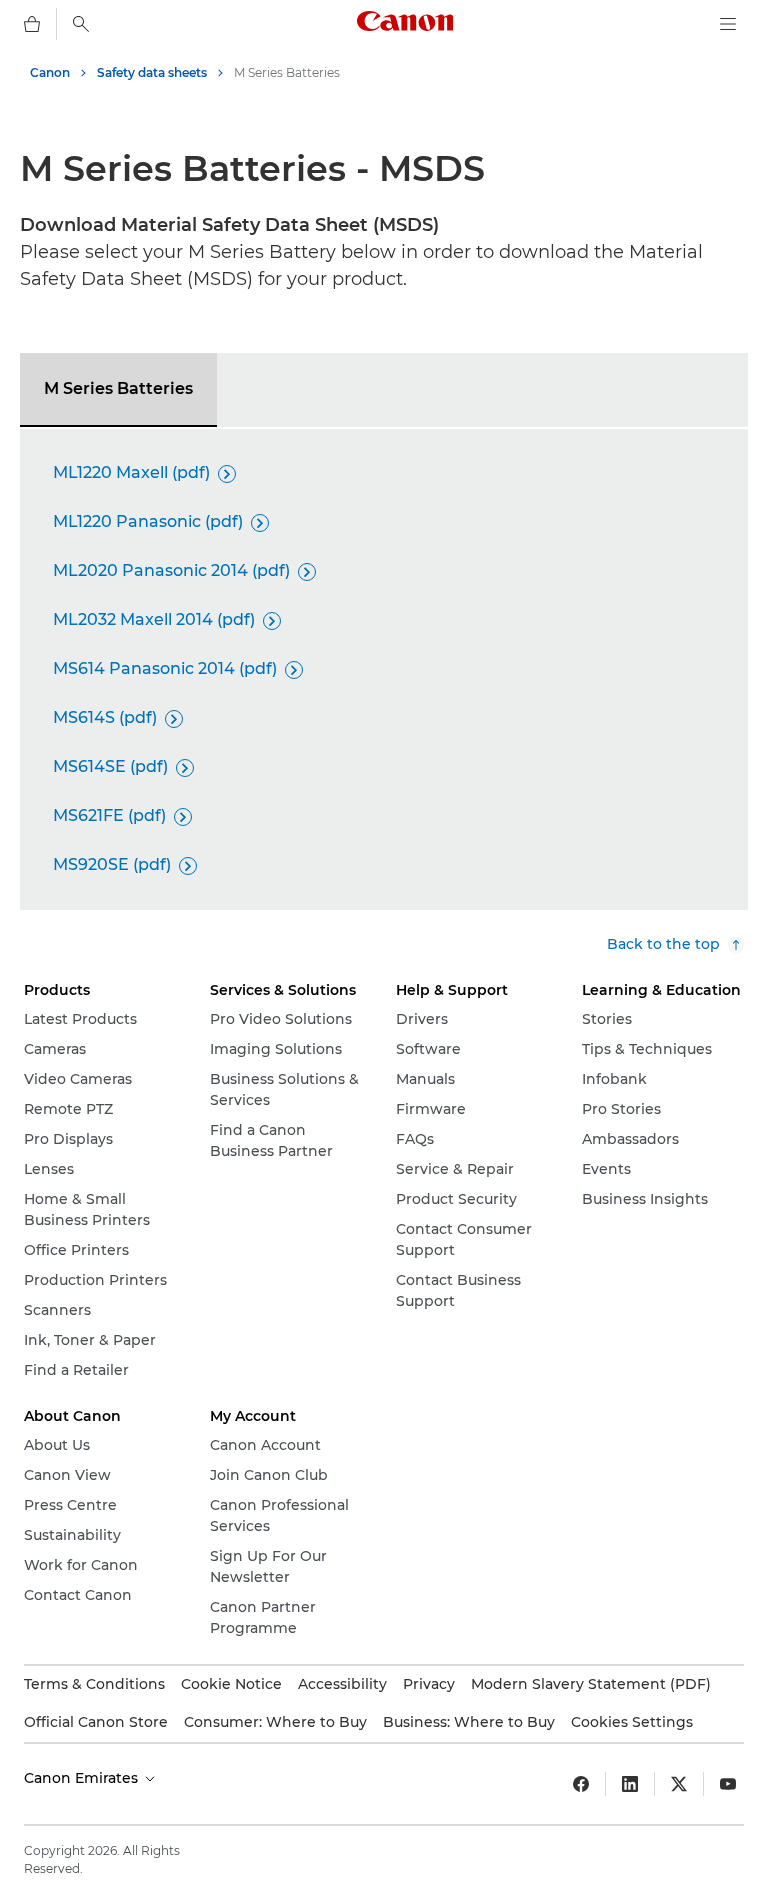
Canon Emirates (83, 1778)
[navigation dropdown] (728, 24)
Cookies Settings (632, 1722)
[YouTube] (728, 1784)
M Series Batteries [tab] (118, 388)
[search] (81, 24)
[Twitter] (679, 1784)
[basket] (32, 24)
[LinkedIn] (630, 1784)
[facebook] (581, 1784)
